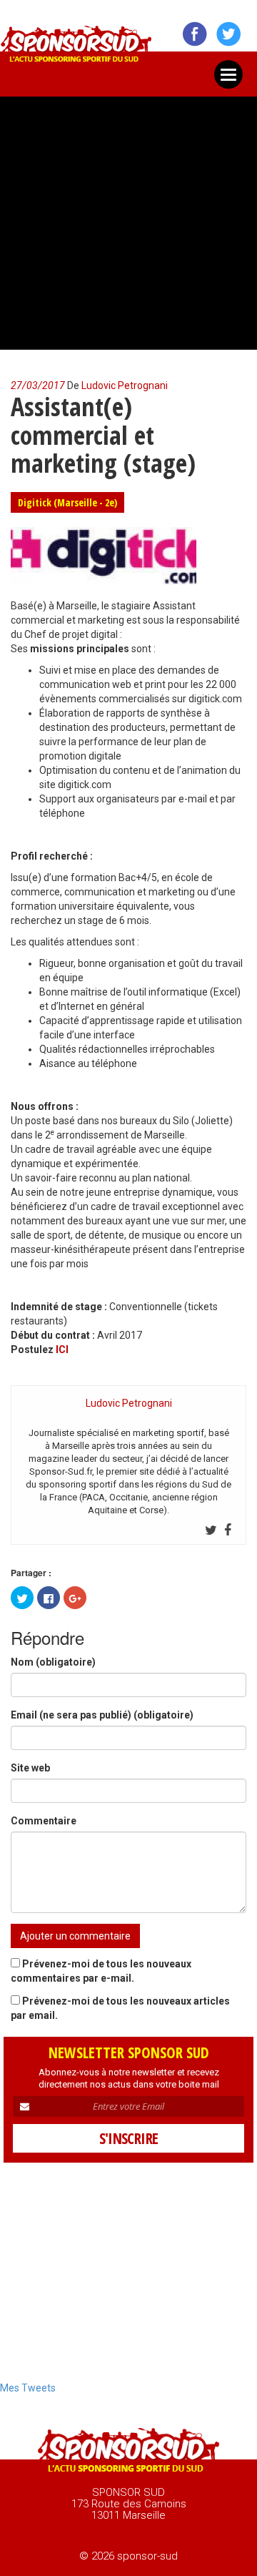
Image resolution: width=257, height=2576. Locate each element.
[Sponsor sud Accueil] (128, 2452)
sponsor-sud (76, 48)
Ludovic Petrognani (125, 385)
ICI (62, 1350)
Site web (30, 1768)
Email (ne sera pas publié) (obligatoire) (102, 1715)
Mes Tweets (28, 2388)
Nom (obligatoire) (53, 1662)
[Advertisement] (128, 217)
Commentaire (44, 1821)
